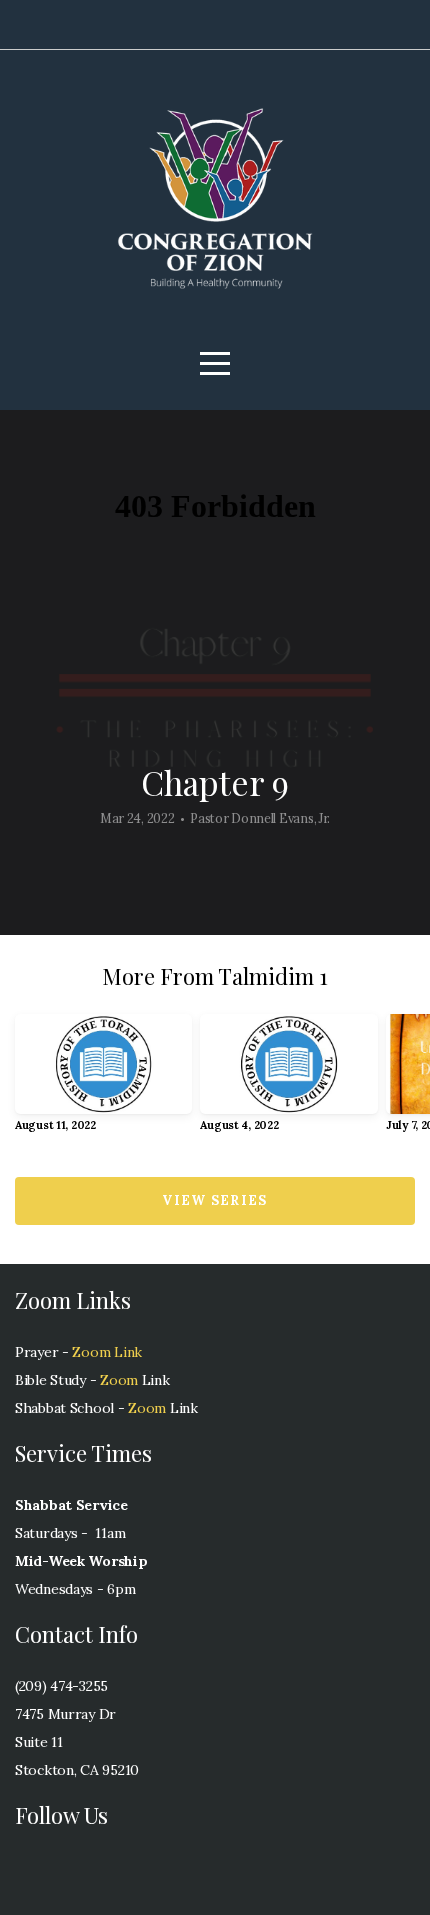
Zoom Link (106, 1352)
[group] (103, 1080)
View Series (214, 1200)
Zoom (117, 1380)
